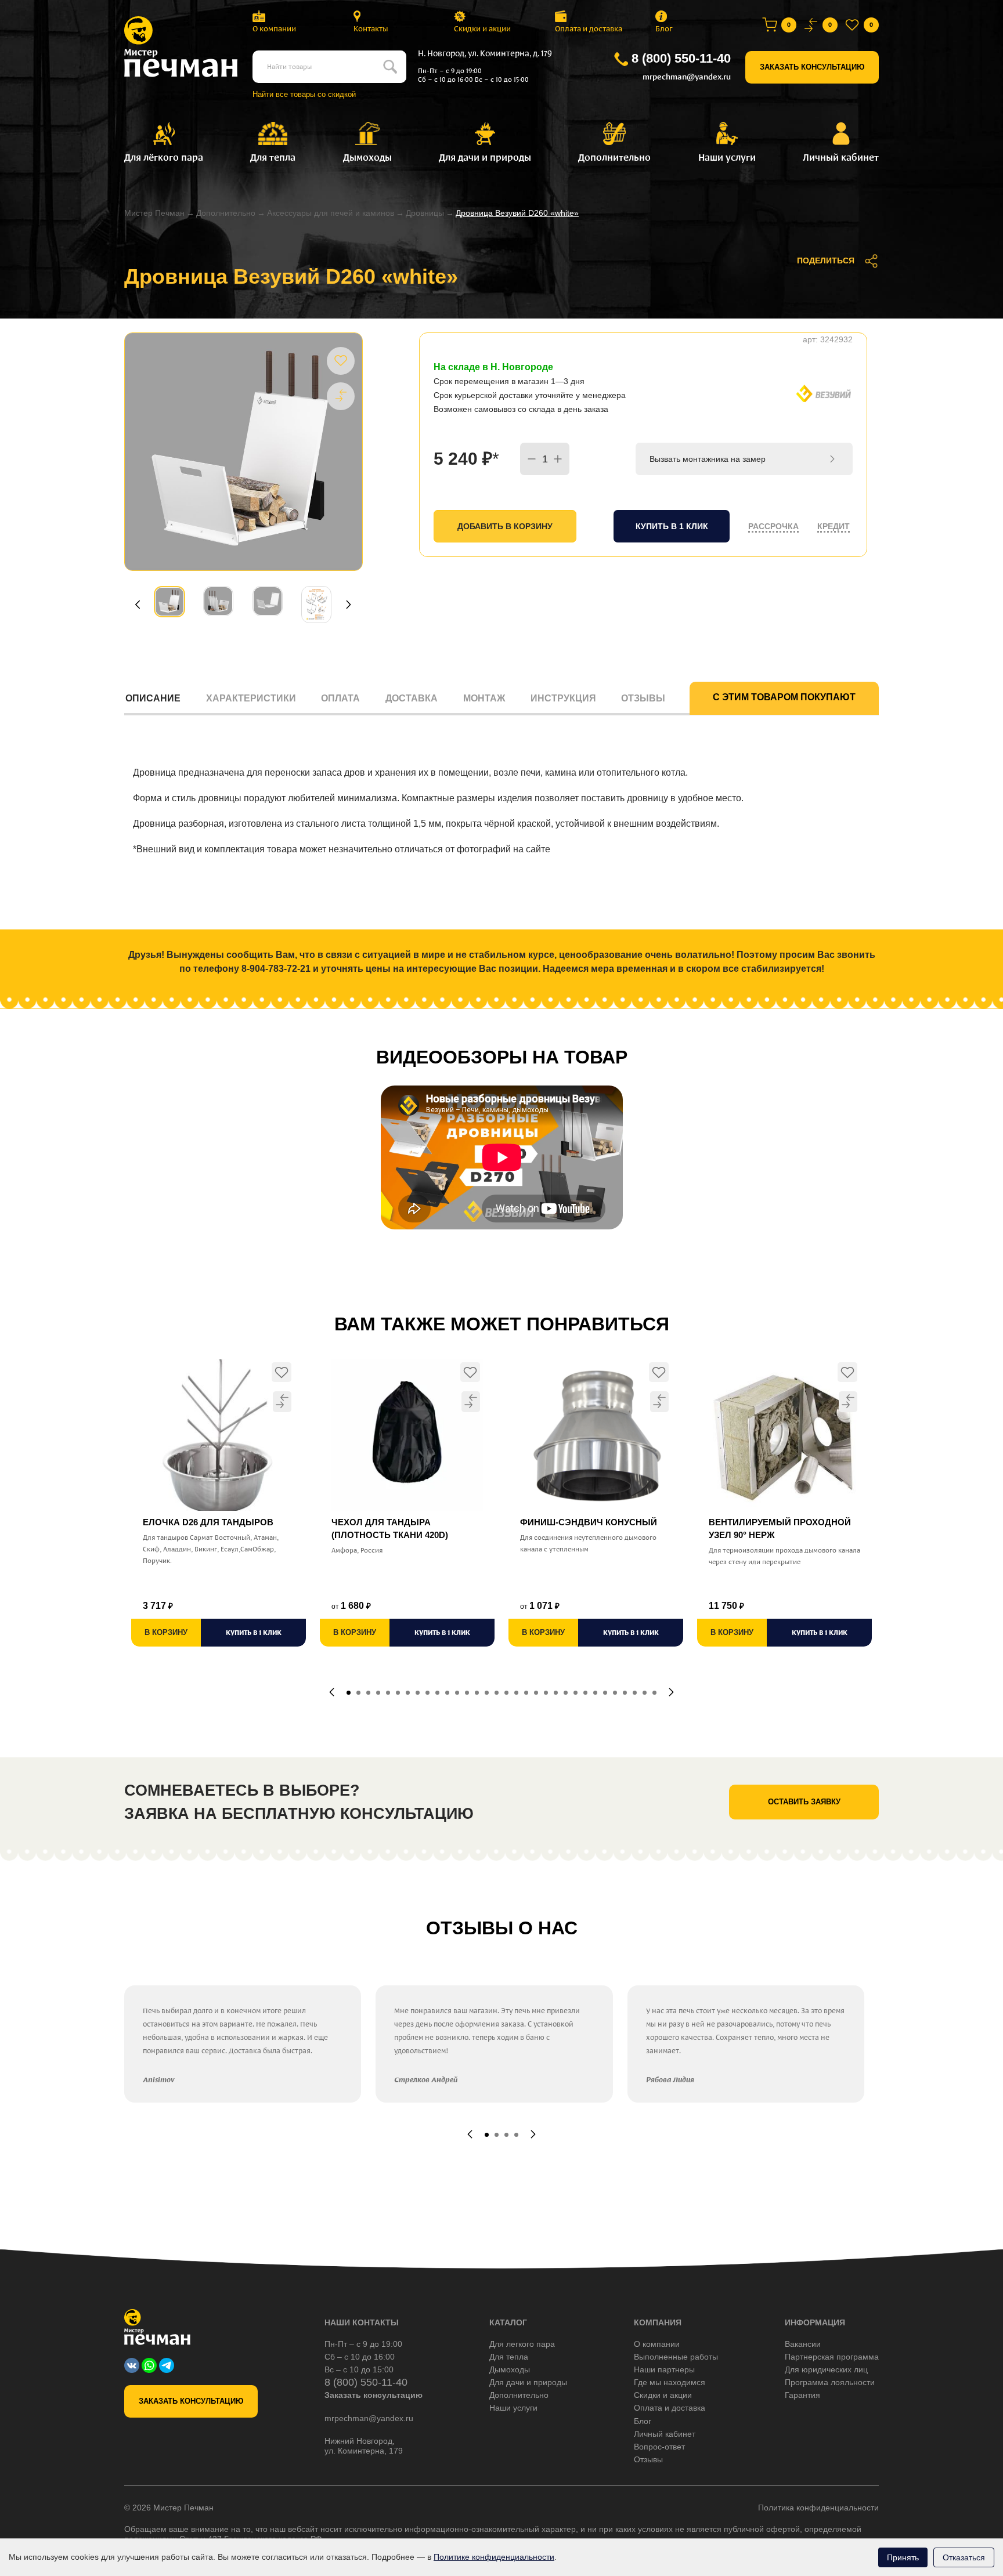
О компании (274, 29)
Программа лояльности (830, 2382)
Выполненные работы (676, 2357)
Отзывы (643, 698)
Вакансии (803, 2344)
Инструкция (563, 698)
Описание (153, 698)
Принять (903, 2557)
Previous (138, 604)
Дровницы (425, 213)
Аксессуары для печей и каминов (331, 213)
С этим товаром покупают (784, 697)
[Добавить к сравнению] (341, 396)
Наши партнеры (664, 2369)
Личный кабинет (665, 2434)
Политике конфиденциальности (494, 2557)
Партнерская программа (832, 2357)
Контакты (371, 29)
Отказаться (964, 2557)
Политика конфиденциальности (818, 2508)
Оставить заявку (804, 1802)
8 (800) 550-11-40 (681, 58)
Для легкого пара (522, 2344)
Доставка (412, 698)
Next (349, 604)
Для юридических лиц (826, 2369)
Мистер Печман (154, 213)
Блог (664, 29)
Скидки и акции (482, 29)
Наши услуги (513, 2408)
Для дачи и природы (528, 2382)
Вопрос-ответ (659, 2447)
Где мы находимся (670, 2382)
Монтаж (484, 698)
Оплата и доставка (589, 29)
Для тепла (509, 2357)
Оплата (340, 698)
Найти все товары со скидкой (304, 94)
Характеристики (251, 698)
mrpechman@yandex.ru (687, 77)
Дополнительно (226, 213)
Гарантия (802, 2395)
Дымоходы (510, 2369)
